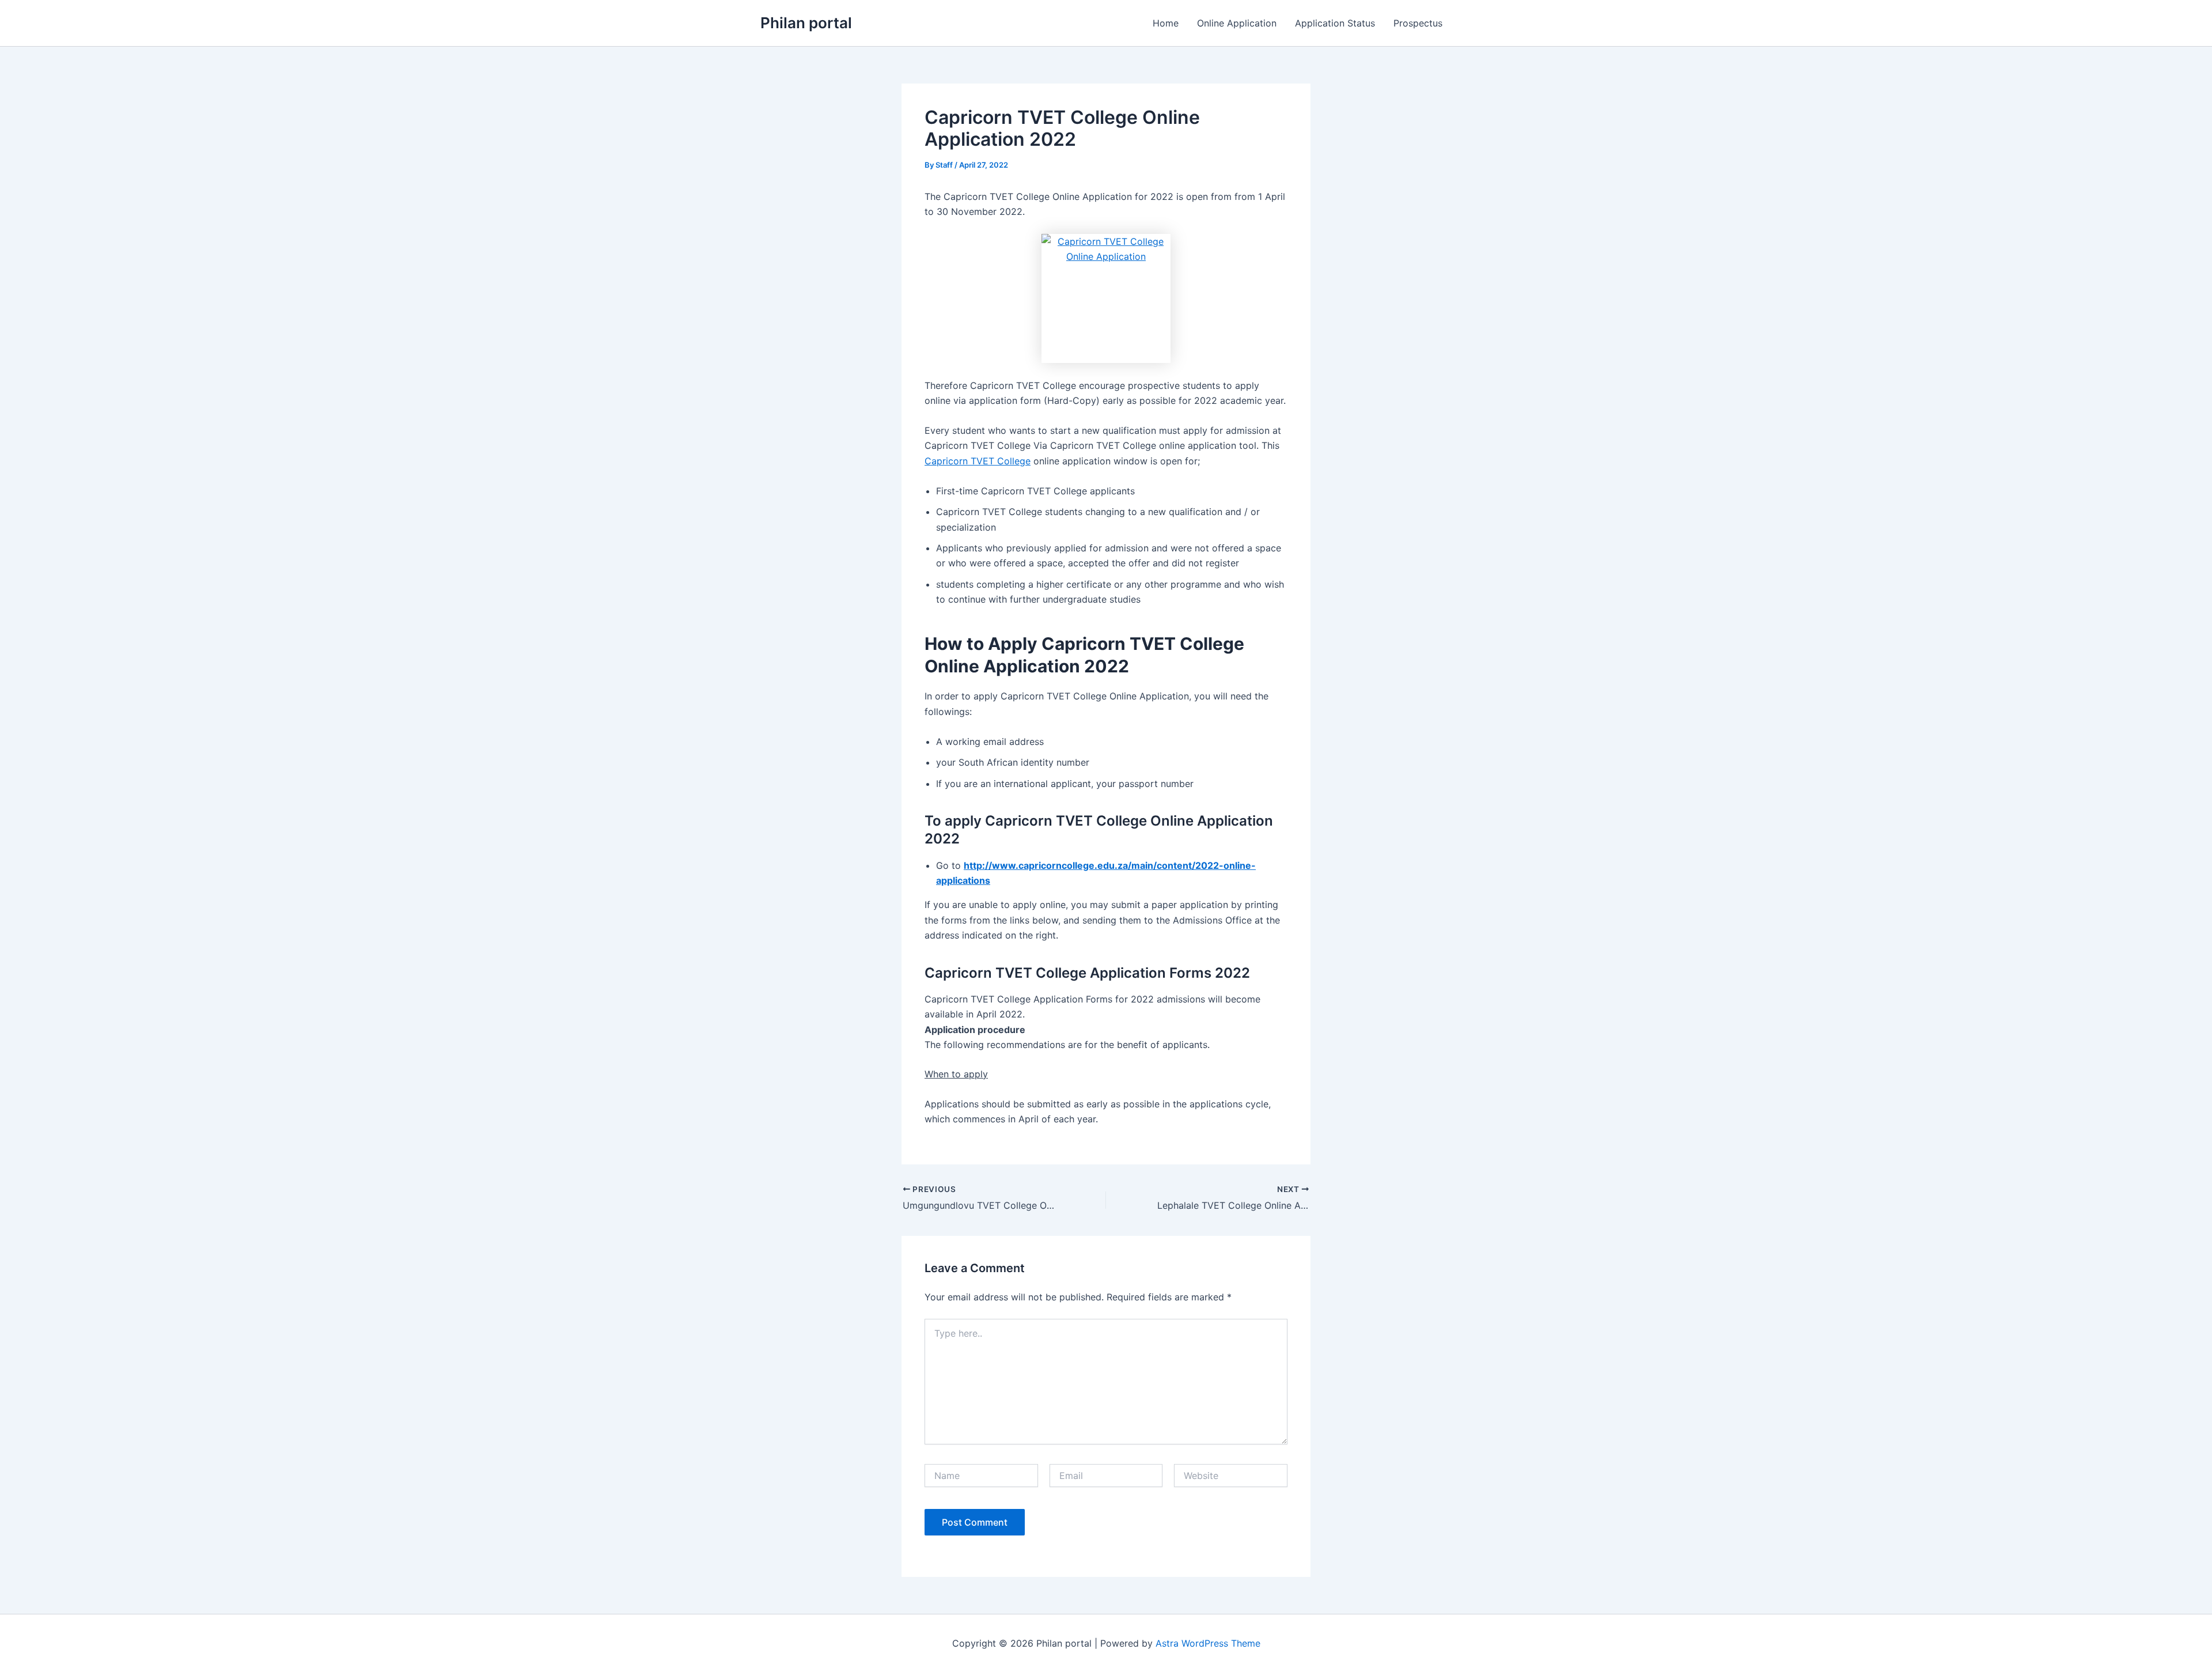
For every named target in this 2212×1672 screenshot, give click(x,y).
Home (1166, 23)
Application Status (1335, 23)
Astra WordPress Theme (1208, 1643)
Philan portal (806, 23)
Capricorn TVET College (978, 461)
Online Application (1237, 23)
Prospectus (1418, 23)
